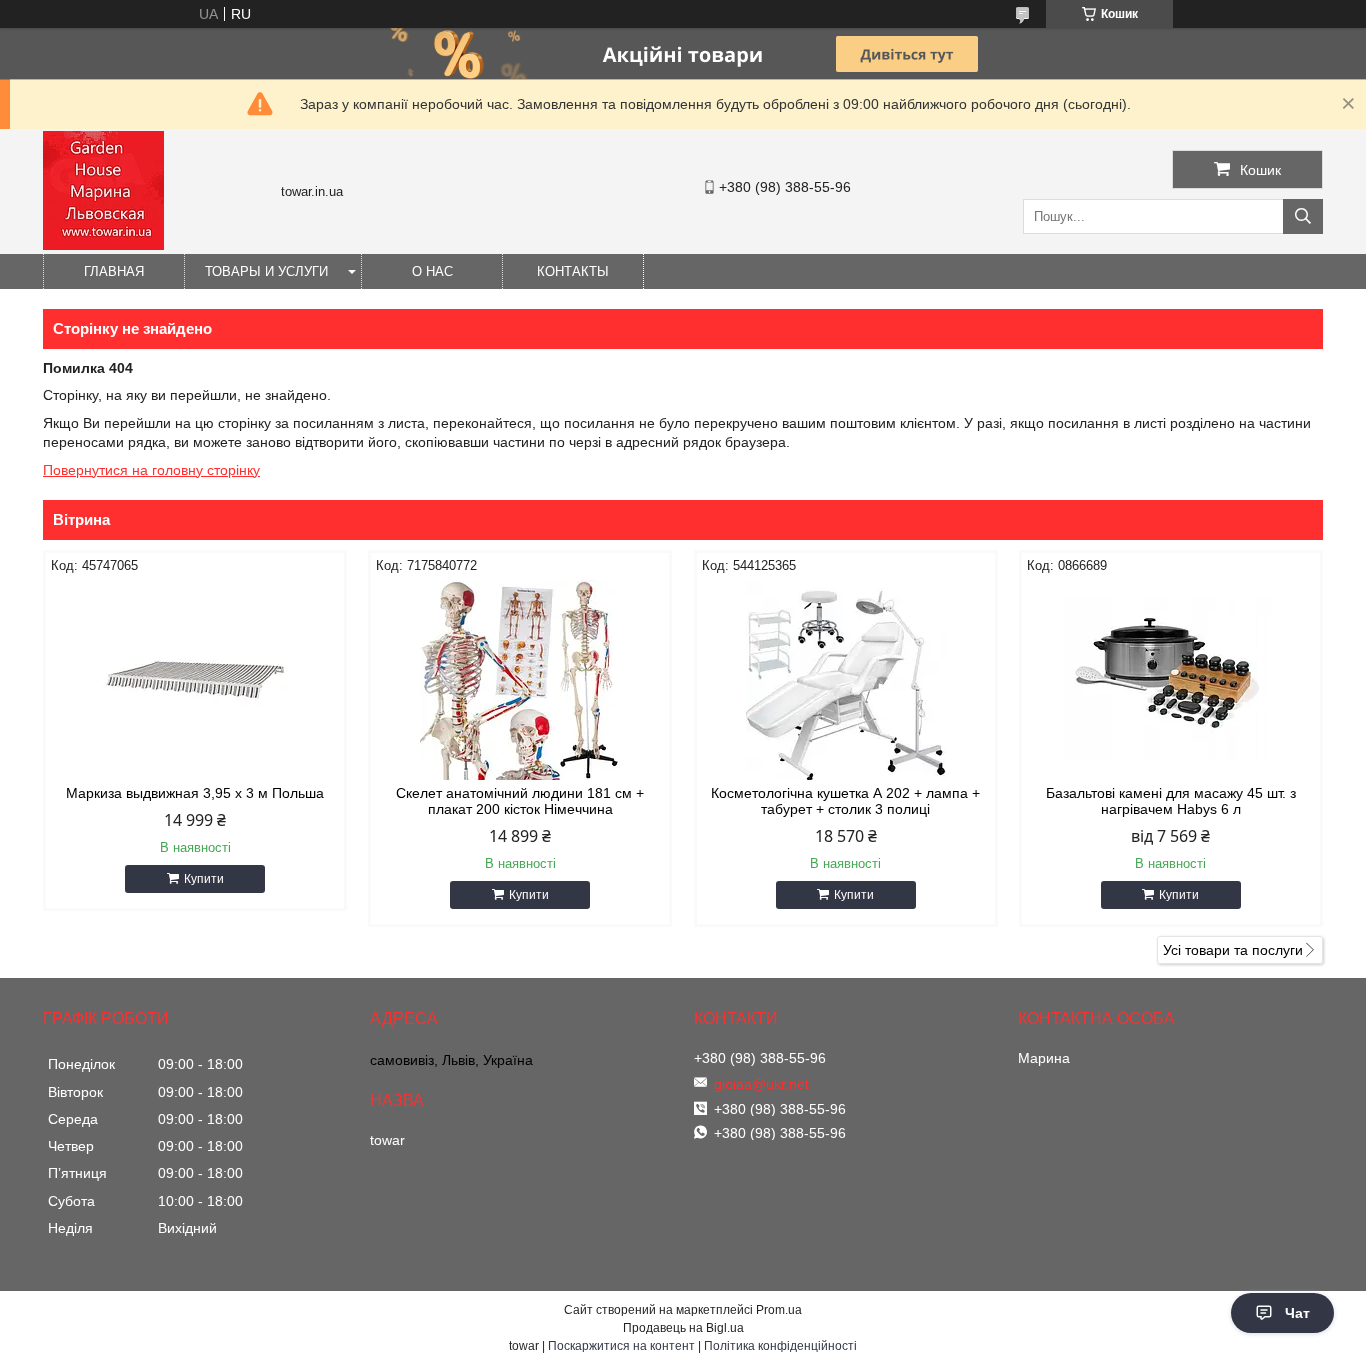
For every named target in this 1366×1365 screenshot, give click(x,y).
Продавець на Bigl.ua (683, 1328)
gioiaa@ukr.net (761, 1084)
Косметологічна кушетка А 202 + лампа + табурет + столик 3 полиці (845, 801)
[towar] (103, 245)
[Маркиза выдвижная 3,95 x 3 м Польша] (195, 680)
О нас (432, 271)
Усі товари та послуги (1233, 950)
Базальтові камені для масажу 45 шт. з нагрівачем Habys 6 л (1171, 801)
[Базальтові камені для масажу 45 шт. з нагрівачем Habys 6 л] (1171, 680)
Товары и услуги (266, 271)
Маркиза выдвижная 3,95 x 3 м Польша (195, 793)
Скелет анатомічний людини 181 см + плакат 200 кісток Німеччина (520, 801)
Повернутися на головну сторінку (151, 470)
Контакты (573, 271)
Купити (204, 879)
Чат (1297, 1313)
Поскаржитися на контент (621, 1346)
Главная (114, 271)
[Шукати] (1303, 216)
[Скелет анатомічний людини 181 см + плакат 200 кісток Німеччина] (520, 680)
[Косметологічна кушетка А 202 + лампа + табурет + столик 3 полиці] (846, 680)
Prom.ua (779, 1310)
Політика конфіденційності (780, 1346)
